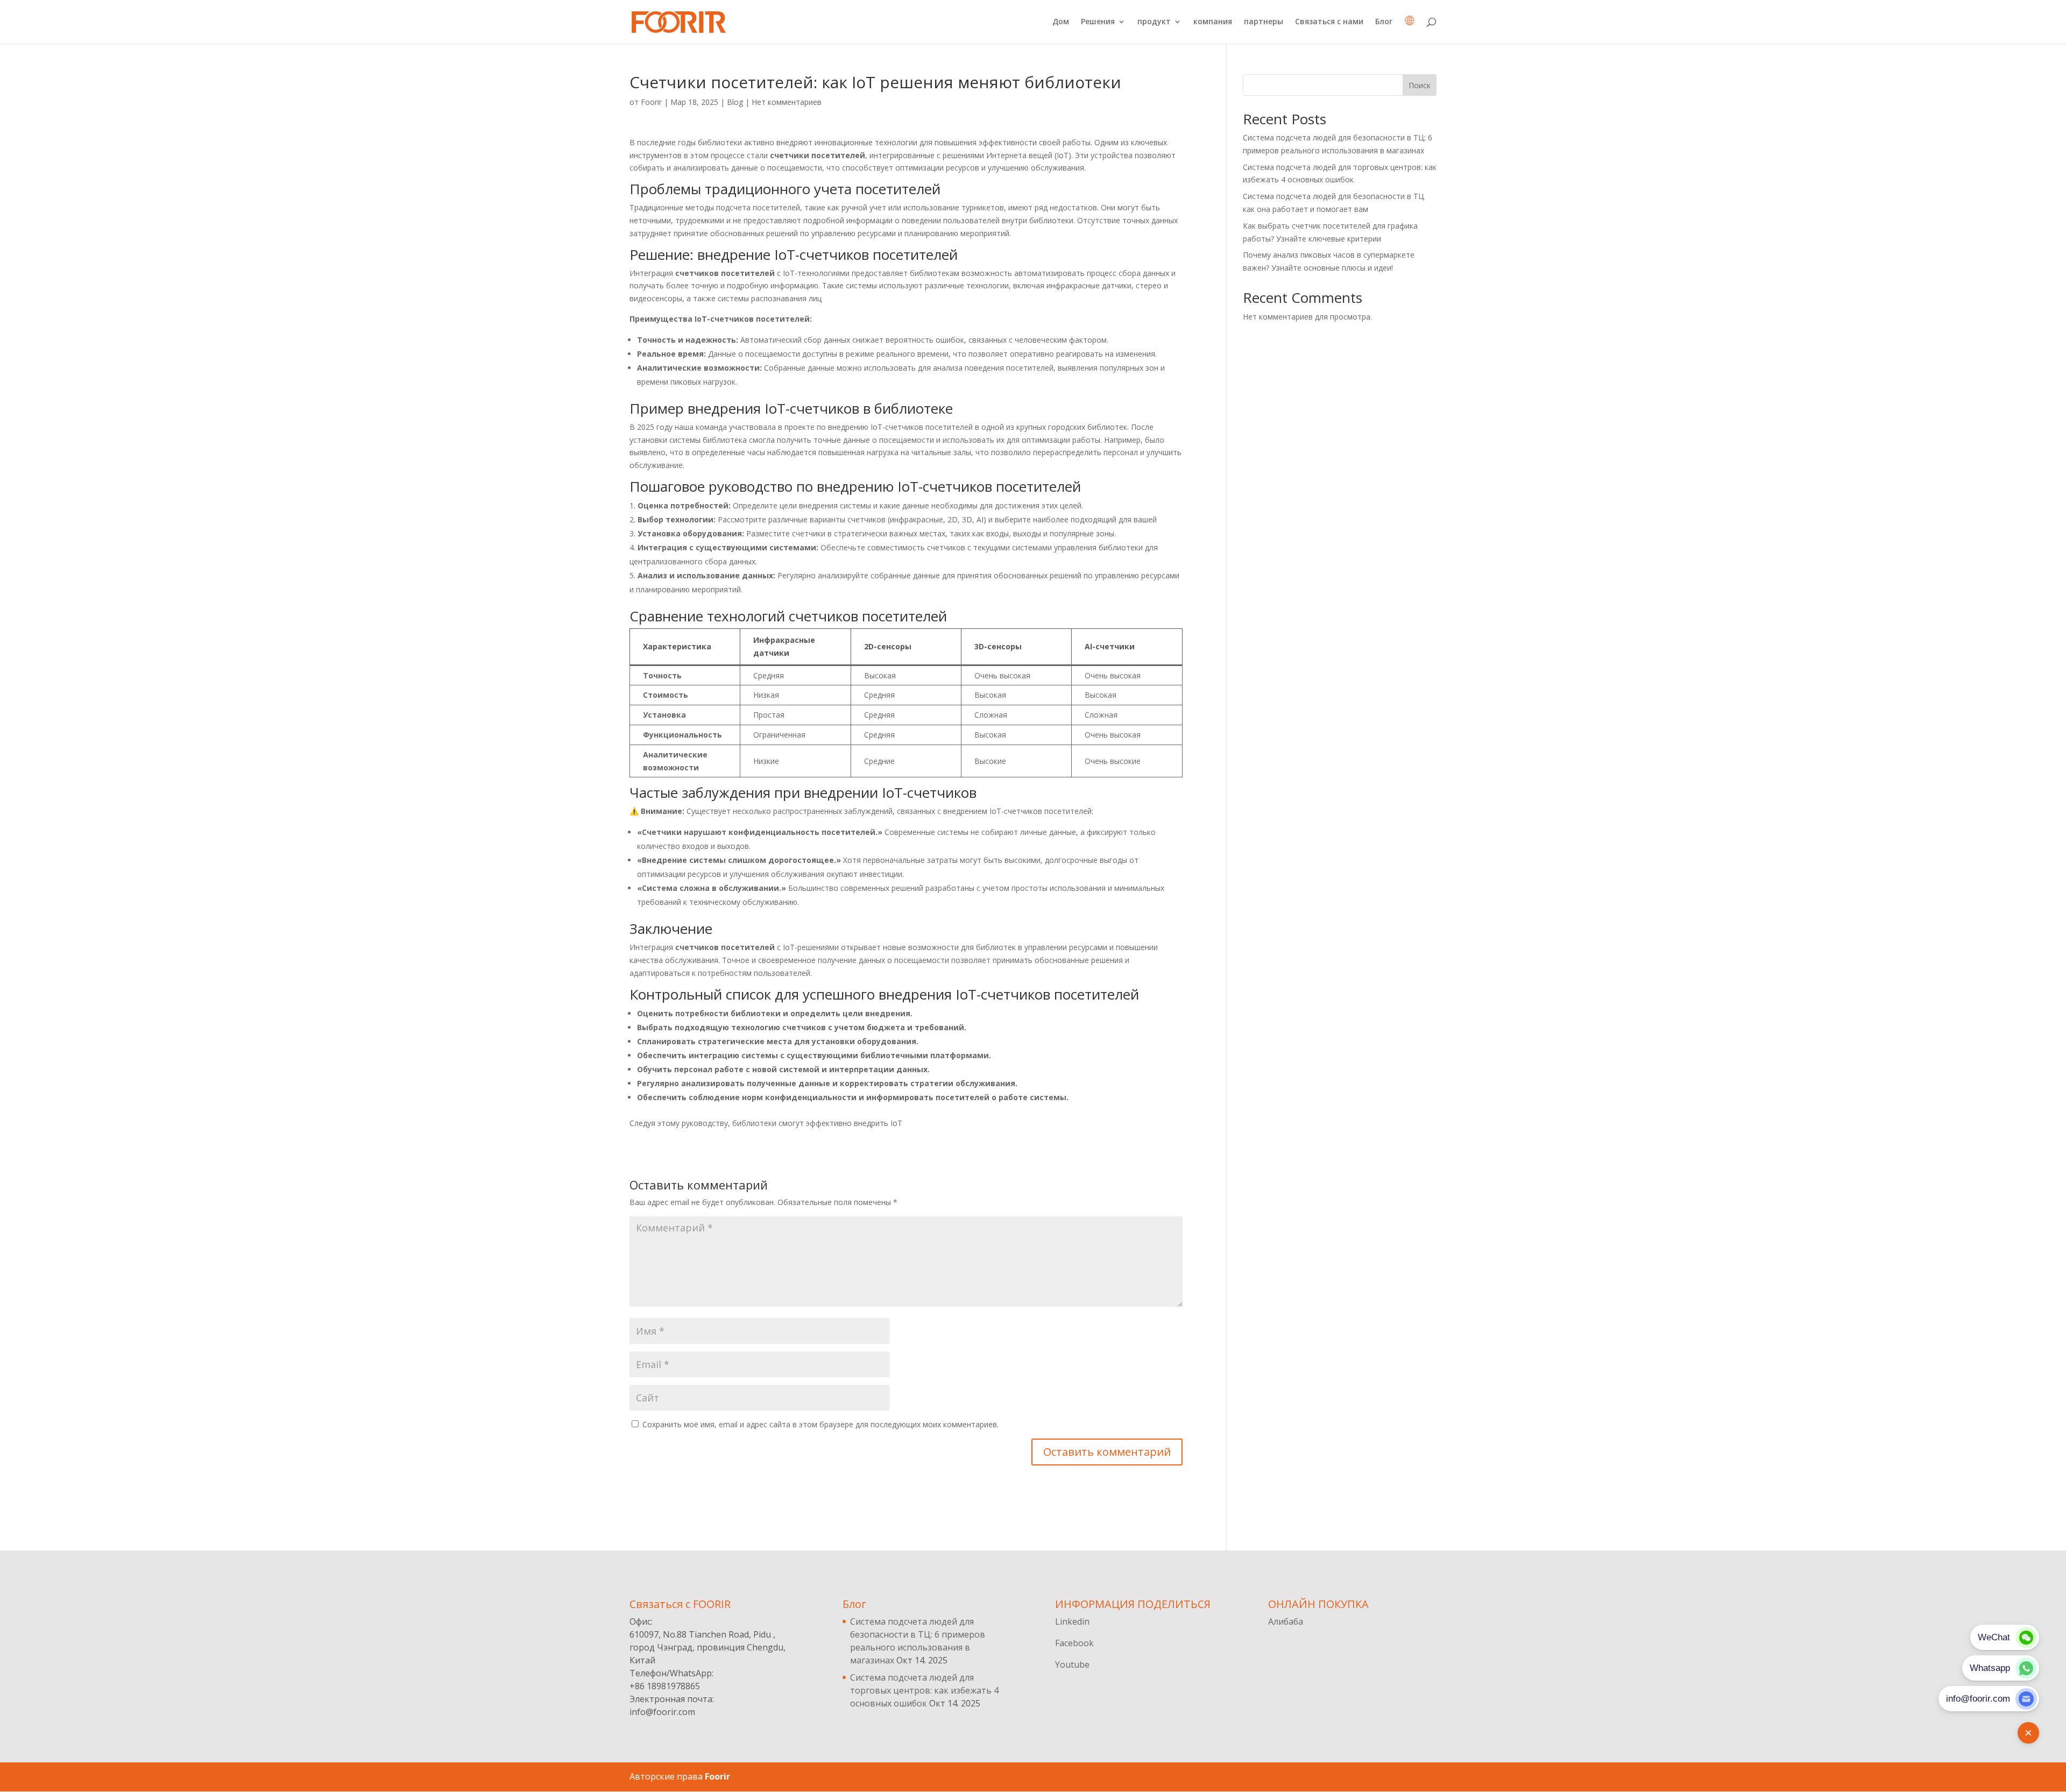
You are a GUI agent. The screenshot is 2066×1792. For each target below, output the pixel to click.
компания (1213, 22)
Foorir (651, 102)
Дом (1061, 22)
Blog (735, 102)
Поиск (1420, 85)
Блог (1384, 22)
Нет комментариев (787, 102)
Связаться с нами (1329, 22)
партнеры (1264, 22)
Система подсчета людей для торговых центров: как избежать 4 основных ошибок (924, 1690)
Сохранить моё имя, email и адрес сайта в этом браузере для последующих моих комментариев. (820, 1424)
